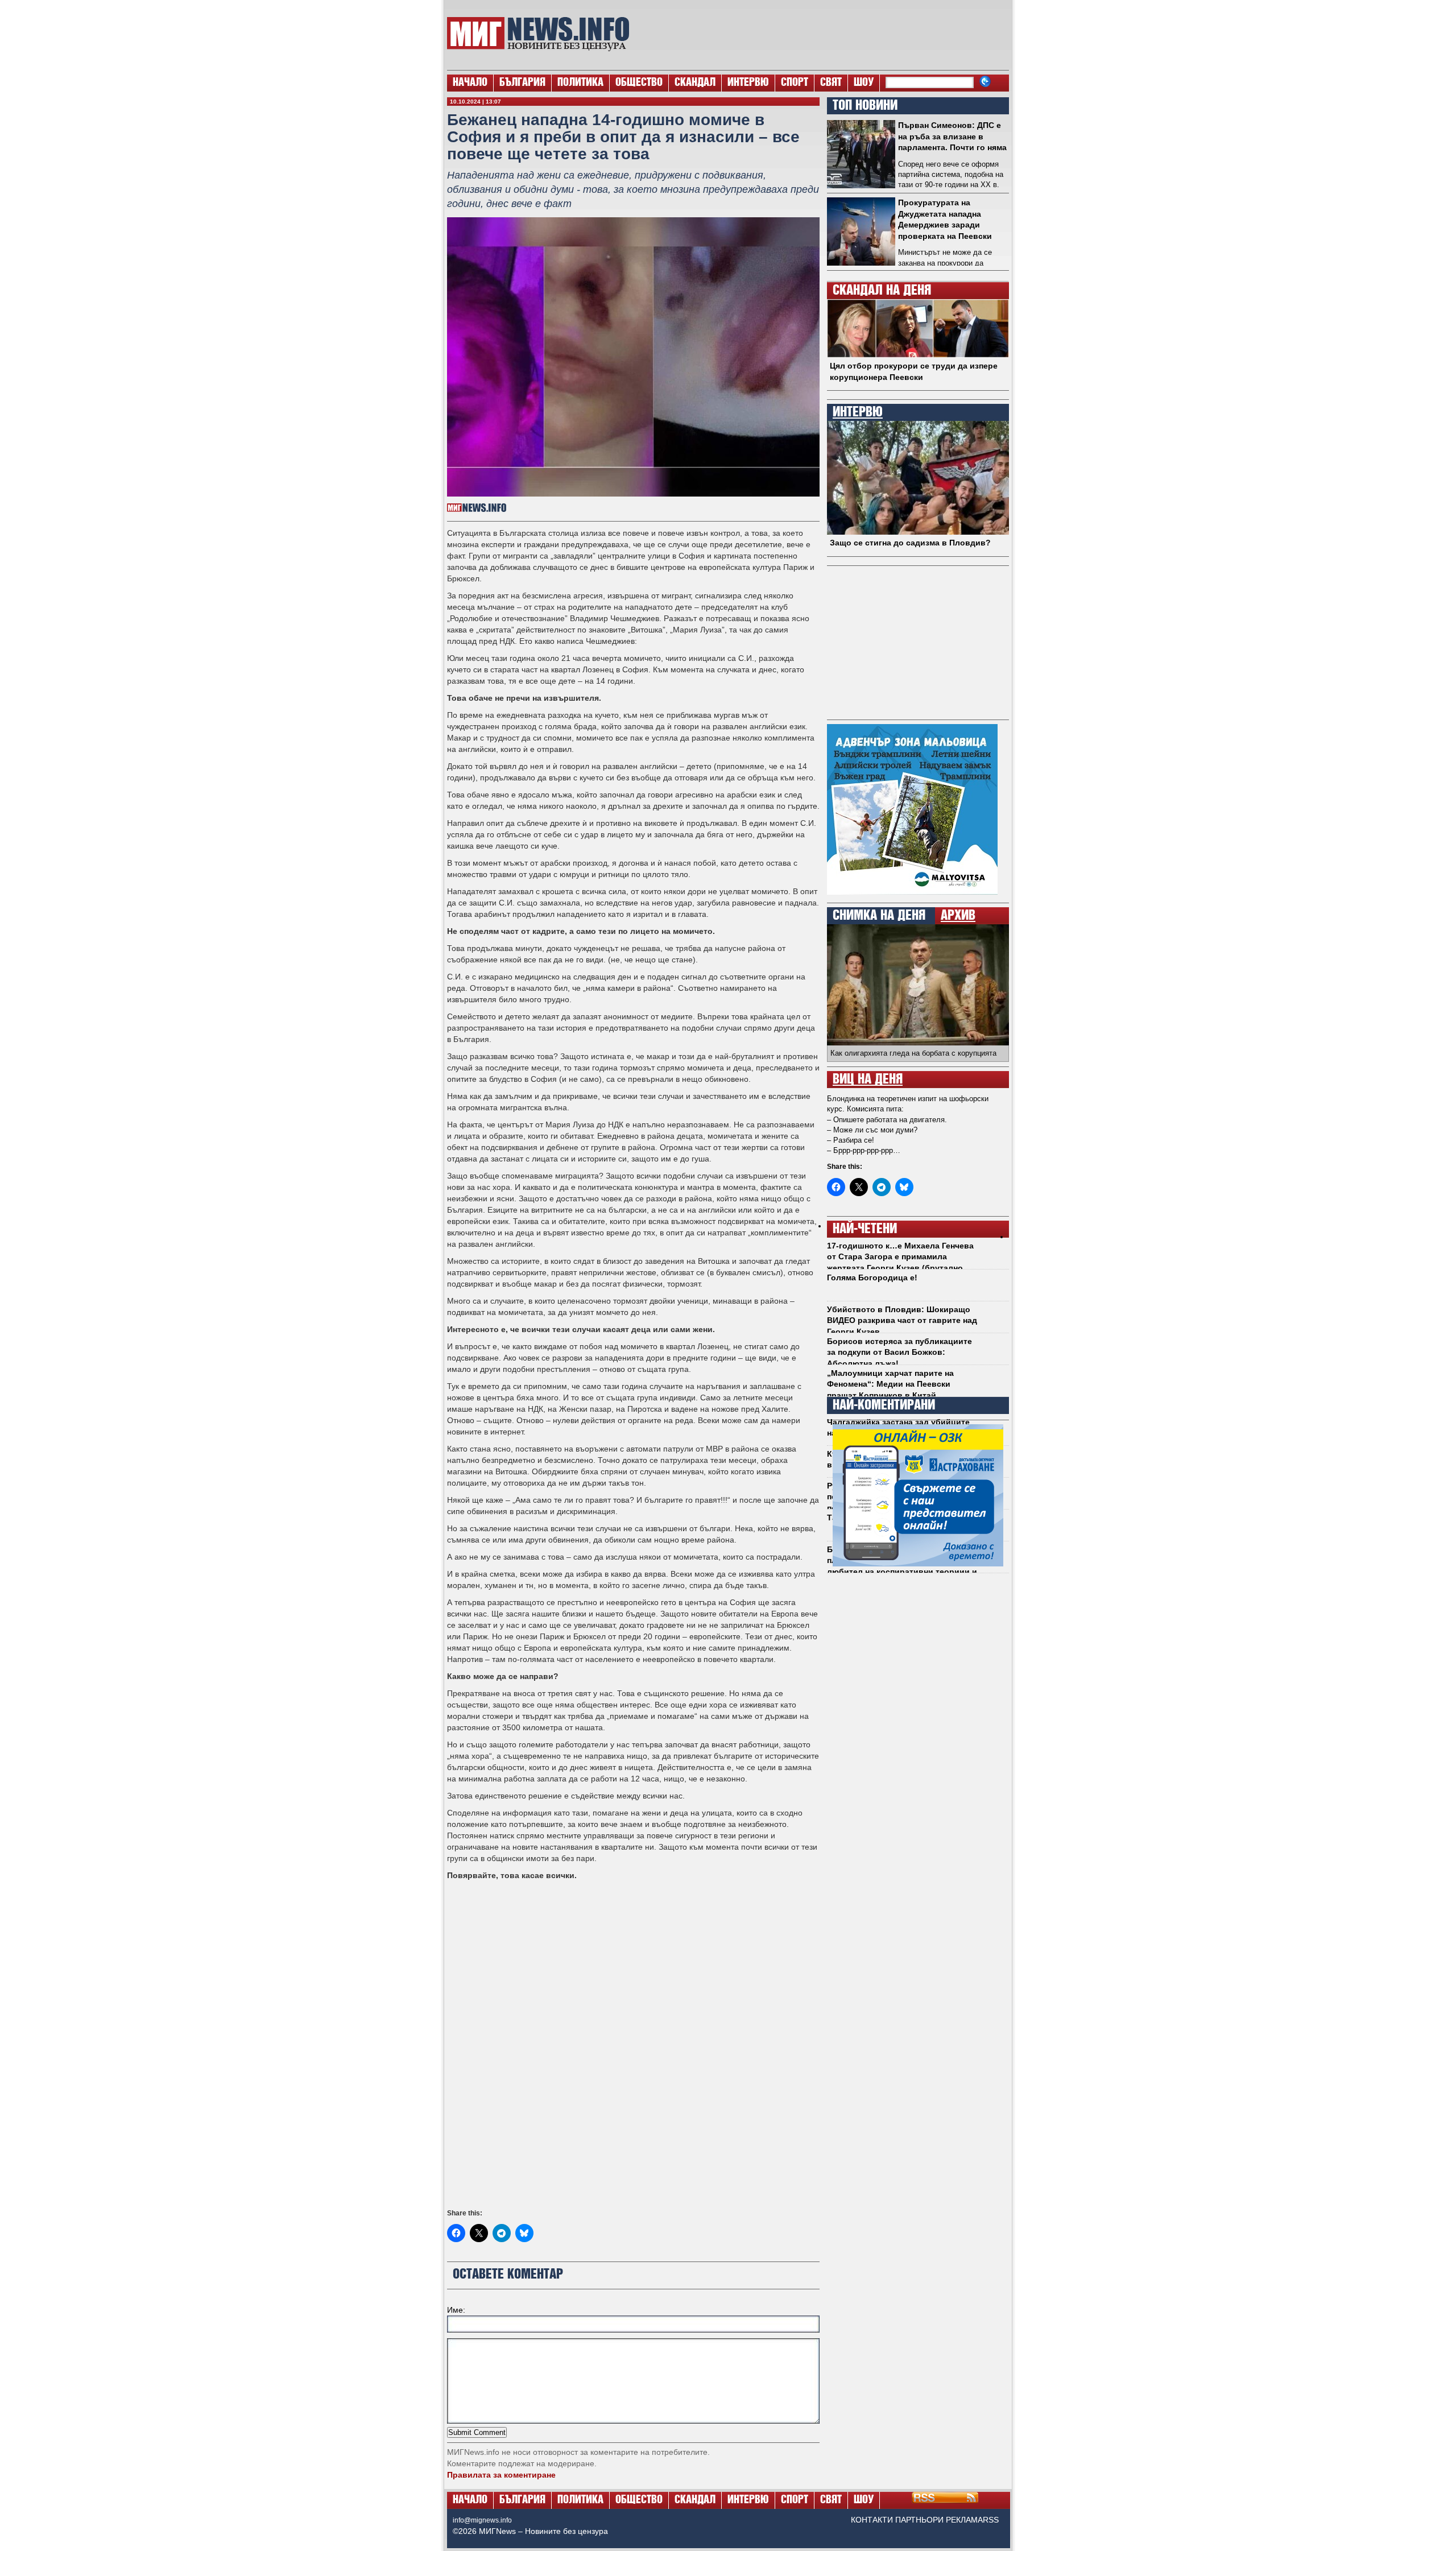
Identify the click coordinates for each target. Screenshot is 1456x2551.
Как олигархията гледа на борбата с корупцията (913, 1053)
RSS (991, 2520)
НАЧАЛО (470, 83)
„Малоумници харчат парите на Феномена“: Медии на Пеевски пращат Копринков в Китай (890, 1384)
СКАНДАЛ (695, 83)
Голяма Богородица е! (872, 1277)
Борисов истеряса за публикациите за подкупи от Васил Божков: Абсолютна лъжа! (899, 1352)
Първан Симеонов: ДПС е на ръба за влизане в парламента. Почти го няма (952, 136)
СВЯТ (831, 83)
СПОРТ (795, 83)
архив (958, 916)
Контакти (872, 2520)
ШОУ (864, 83)
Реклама (964, 2520)
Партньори (919, 2520)
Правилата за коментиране (501, 2475)
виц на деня (868, 1080)
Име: (456, 2310)
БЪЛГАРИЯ (522, 83)
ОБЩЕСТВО (639, 83)
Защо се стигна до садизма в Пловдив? (910, 543)
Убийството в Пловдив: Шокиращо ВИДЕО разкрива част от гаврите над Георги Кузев (902, 1320)
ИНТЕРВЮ (748, 83)
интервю (858, 412)
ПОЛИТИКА (580, 83)
